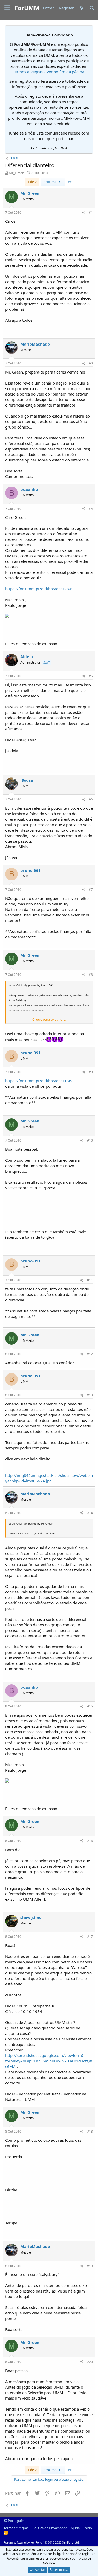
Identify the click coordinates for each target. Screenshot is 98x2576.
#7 (91, 890)
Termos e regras (16, 2528)
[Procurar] (92, 8)
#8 (91, 975)
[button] (7, 8)
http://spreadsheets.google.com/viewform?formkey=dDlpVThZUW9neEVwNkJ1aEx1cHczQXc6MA (49, 2061)
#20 (90, 2362)
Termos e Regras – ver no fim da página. (49, 72)
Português (16, 2521)
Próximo (50, 182)
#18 (90, 2131)
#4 (91, 509)
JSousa (27, 780)
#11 (90, 1280)
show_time (31, 1917)
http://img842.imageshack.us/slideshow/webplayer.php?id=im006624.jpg (49, 1478)
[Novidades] (81, 8)
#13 (90, 1395)
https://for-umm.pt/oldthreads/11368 (39, 1081)
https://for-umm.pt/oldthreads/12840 (39, 589)
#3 (91, 363)
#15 (90, 1706)
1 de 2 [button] (32, 182)
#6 (91, 799)
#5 (91, 676)
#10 (90, 1140)
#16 (90, 1841)
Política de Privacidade (50, 2528)
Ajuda (75, 2528)
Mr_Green (17, 173)
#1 (91, 212)
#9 (91, 1072)
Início (88, 2528)
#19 (90, 2266)
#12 (90, 1354)
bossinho (29, 489)
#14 (90, 1513)
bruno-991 (31, 870)
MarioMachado (35, 344)
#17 (90, 1937)
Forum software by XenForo (42, 2542)
